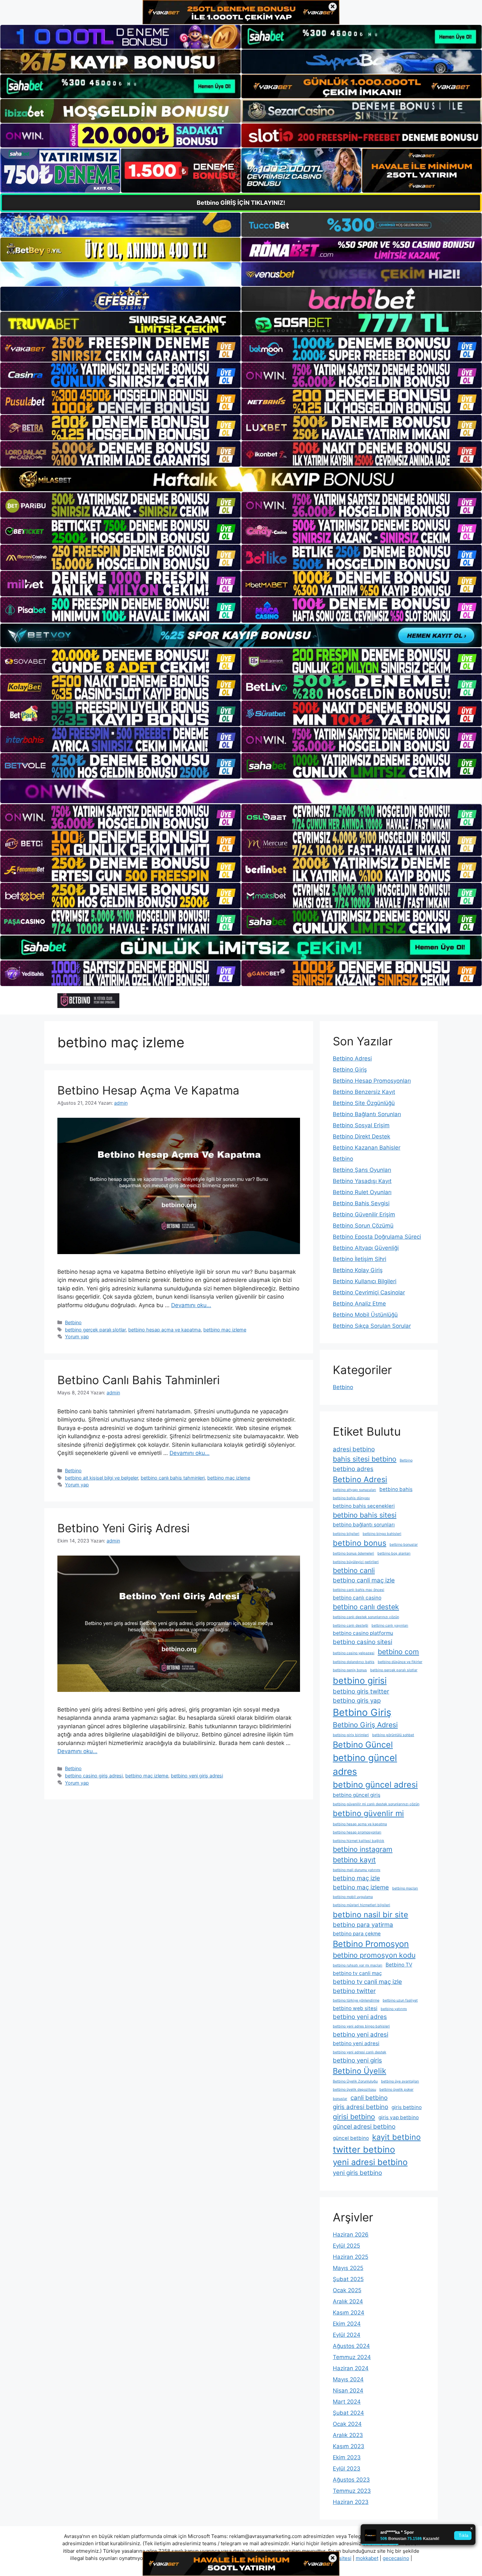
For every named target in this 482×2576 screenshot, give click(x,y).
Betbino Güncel (363, 1744)
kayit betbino (396, 2137)
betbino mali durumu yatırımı (357, 1870)
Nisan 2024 (348, 2391)
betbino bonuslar (404, 1545)
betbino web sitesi (355, 2008)
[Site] (120, 349)
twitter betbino (364, 2149)
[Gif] (241, 479)
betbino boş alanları (394, 1553)
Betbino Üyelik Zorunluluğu (355, 2081)
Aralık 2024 (348, 2301)
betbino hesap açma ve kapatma (164, 1330)
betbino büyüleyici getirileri (356, 1562)
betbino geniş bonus (350, 1670)
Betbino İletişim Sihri (360, 1259)
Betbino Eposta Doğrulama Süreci (377, 1237)
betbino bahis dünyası (351, 1498)
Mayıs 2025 (348, 2268)
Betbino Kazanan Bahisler (367, 1148)
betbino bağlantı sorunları (364, 1525)
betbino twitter (354, 1991)
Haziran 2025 (351, 2257)
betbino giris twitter (361, 1691)
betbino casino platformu (363, 1633)
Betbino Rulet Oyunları (362, 1192)
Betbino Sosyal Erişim (361, 1125)
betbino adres (353, 1469)
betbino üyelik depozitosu (354, 2090)
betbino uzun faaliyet (400, 2000)
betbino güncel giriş (357, 1795)
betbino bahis (396, 1489)
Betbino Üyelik (360, 2071)
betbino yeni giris (357, 2060)
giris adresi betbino (361, 2107)
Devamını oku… (191, 1305)
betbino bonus (360, 1543)
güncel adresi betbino (364, 2127)
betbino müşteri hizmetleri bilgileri (361, 1905)
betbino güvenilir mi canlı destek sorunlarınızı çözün (376, 1804)
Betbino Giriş (350, 1070)
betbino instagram (363, 1849)
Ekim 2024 (347, 2324)
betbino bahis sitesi (365, 1515)
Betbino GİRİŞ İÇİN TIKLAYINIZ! (241, 203)
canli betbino (369, 2098)
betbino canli (354, 1570)
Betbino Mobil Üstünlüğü (365, 1315)
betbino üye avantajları (400, 2081)
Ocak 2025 (347, 2290)
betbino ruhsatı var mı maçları (358, 1965)
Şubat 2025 (348, 2279)
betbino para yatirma (363, 1925)
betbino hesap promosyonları (357, 1832)
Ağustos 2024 (351, 2346)
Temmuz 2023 (352, 2491)
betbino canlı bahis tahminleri (173, 1478)
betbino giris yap (357, 1701)
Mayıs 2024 (348, 2379)
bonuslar (340, 2099)
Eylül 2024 (347, 2335)
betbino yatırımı (394, 2009)
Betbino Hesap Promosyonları (372, 1081)
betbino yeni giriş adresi (197, 1776)
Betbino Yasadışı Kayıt (362, 1181)
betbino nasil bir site (371, 1915)
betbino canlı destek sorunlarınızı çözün (366, 1617)
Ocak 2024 (347, 2424)
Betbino (73, 1322)
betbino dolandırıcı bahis (354, 1662)
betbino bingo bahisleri (382, 1534)
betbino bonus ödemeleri (353, 1553)
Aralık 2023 (348, 2435)
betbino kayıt (354, 1860)
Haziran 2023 (351, 2502)
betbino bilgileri (346, 1534)
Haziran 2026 (351, 2235)
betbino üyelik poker (396, 2090)
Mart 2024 (347, 2402)
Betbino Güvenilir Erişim (364, 1214)
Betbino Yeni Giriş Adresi (123, 1528)
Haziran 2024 (351, 2368)
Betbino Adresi (352, 1058)
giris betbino (407, 2107)
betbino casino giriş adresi (94, 1776)
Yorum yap (77, 1336)
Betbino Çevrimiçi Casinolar (369, 1292)
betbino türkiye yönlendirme (356, 2000)
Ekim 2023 (347, 2457)
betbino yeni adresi (361, 2034)
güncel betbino (351, 2138)
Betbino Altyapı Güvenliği (366, 1248)
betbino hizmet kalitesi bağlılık (359, 1841)
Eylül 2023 (347, 2469)
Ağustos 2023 (351, 2480)
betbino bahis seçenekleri (364, 1506)
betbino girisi (360, 1680)
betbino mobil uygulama (353, 1897)
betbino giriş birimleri (351, 1735)
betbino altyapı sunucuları (354, 1490)
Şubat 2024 (348, 2413)
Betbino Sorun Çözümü (363, 1226)
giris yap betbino (399, 2117)
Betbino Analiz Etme (359, 1304)
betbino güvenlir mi (368, 1813)
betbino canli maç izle (364, 1580)
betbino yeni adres (360, 2017)
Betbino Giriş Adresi (365, 1725)
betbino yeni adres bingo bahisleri (361, 2026)
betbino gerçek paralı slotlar (95, 1330)
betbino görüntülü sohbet (393, 1735)
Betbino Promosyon (371, 1944)
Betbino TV (399, 1965)
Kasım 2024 (349, 2313)
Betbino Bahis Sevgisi (361, 1203)
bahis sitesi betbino (365, 1459)
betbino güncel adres (365, 1765)
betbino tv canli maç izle (367, 1982)
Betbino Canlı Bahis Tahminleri (139, 1380)
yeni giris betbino (357, 2173)
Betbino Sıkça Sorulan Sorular (372, 1326)
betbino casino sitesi (362, 1642)
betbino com (398, 1652)
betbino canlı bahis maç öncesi (359, 1590)
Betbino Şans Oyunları (362, 1170)
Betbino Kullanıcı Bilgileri (365, 1281)
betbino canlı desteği (351, 1626)
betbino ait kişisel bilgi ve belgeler (101, 1478)
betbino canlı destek (366, 1607)
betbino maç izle (356, 1878)
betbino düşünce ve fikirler (400, 1662)
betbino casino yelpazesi (354, 1653)
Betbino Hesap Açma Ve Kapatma (148, 1090)
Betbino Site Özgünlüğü (364, 1103)
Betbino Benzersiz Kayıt (364, 1092)
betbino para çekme (357, 1934)
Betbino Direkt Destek (361, 1136)
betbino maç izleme (225, 1330)
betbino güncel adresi (375, 1784)
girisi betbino (354, 2117)
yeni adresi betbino (370, 2162)
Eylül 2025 (346, 2246)
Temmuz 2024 (352, 2357)
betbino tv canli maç (357, 1973)
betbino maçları (405, 1888)
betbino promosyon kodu (374, 1955)
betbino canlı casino (357, 1598)
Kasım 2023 (349, 2446)
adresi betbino (354, 1449)
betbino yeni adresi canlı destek (360, 2052)
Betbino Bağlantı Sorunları (367, 1114)
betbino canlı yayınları (390, 1626)
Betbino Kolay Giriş (358, 1270)
